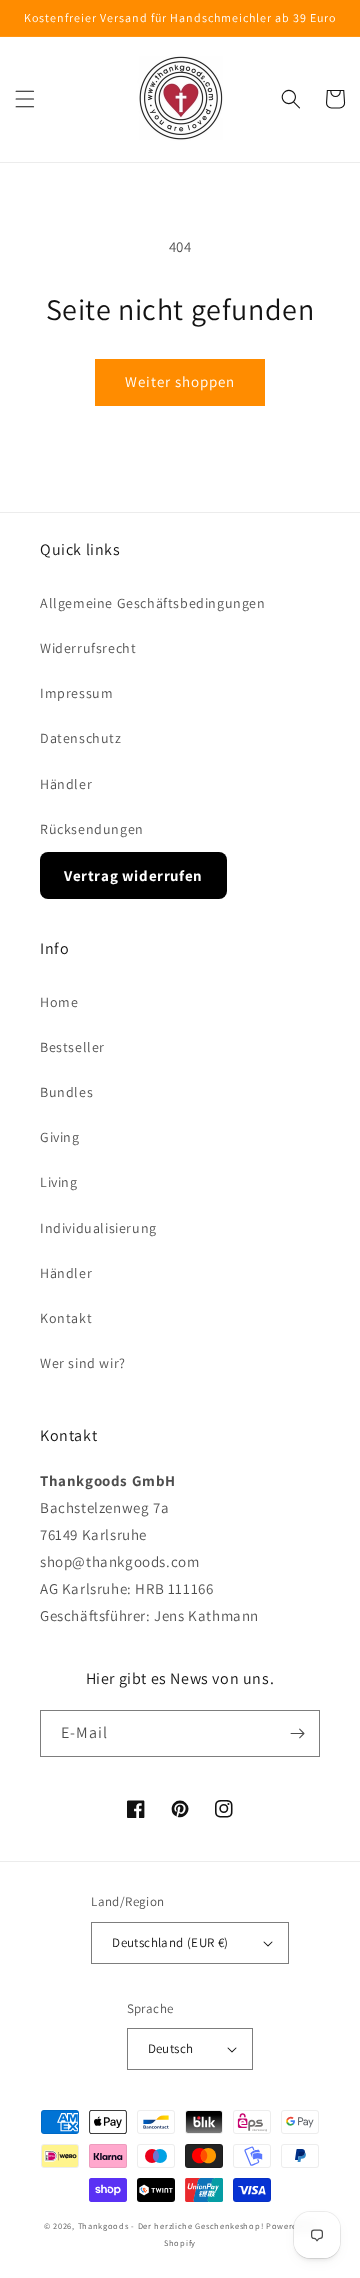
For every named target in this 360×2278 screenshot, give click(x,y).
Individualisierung (98, 1228)
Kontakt (66, 1318)
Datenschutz (81, 738)
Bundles (66, 1092)
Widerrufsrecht (88, 648)
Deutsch (171, 2048)
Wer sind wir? (83, 1363)
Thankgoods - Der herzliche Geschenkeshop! (171, 2225)
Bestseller (72, 1047)
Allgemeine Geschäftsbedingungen (153, 603)
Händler (66, 784)
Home (59, 1002)
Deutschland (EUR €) (170, 1942)
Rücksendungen (92, 829)
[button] (25, 99)
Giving (60, 1137)
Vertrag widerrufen (133, 875)
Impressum (76, 693)
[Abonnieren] (297, 1733)
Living (59, 1182)
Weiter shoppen (180, 381)
